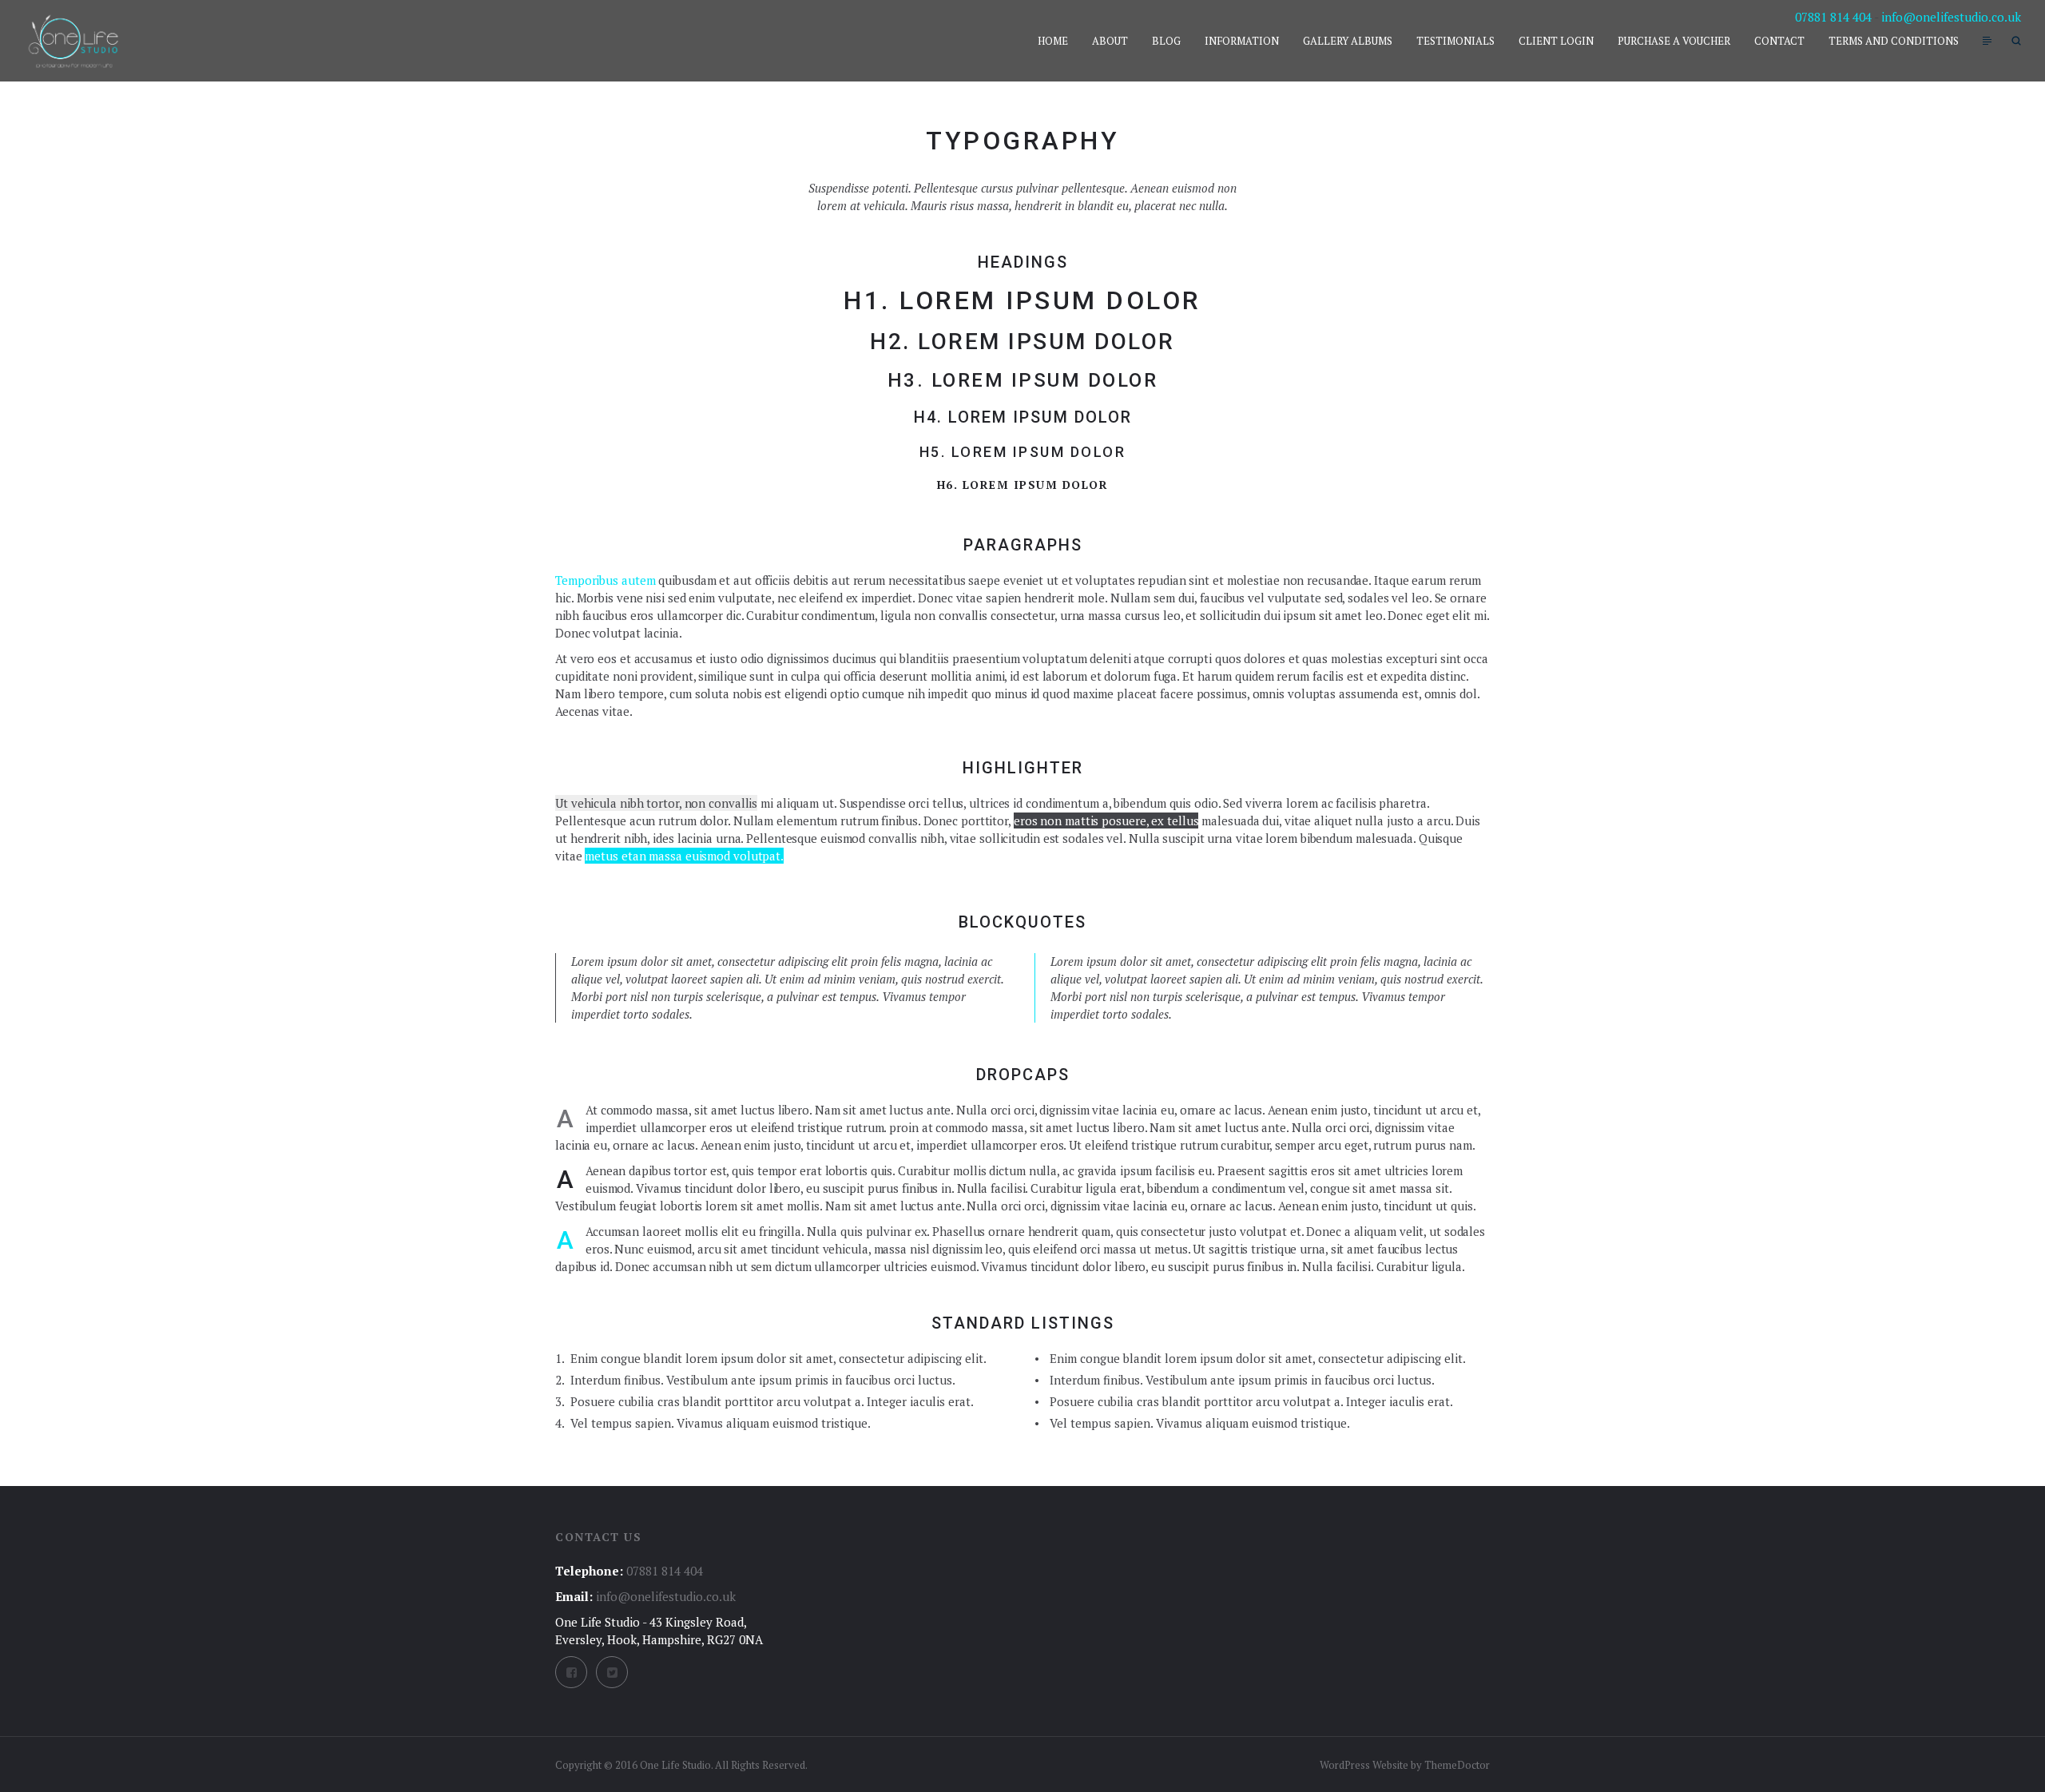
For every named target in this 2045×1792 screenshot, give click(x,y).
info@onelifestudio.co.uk (1951, 17)
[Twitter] (612, 1672)
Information (1242, 41)
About (1110, 41)
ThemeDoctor (1457, 1765)
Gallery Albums (1348, 41)
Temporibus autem (605, 580)
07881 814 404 (1833, 17)
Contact (1779, 41)
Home (1053, 41)
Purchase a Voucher (1674, 41)
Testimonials (1455, 41)
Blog (1166, 41)
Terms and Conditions (1894, 41)
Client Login (1556, 41)
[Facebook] (571, 1672)
